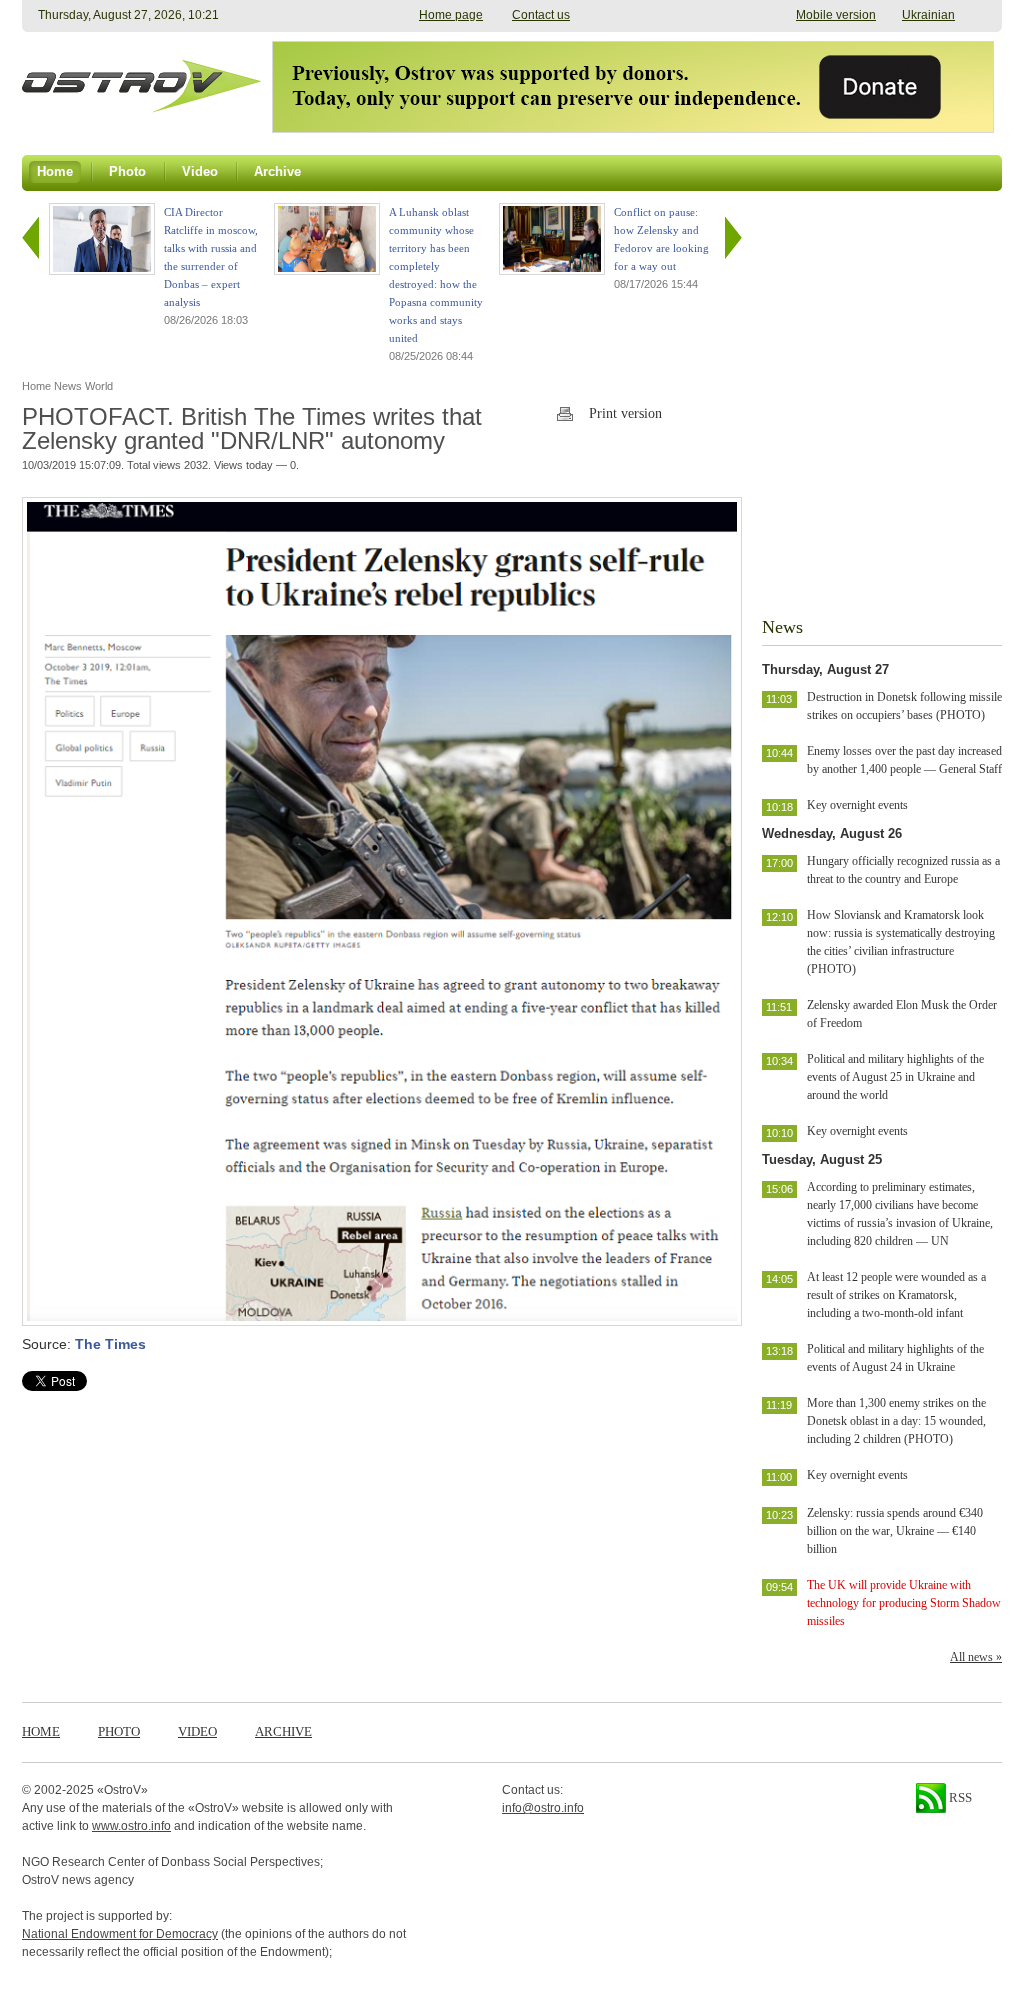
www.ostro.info (131, 1826)
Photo (119, 1731)
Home (41, 1731)
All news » (976, 1657)
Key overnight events (857, 805)
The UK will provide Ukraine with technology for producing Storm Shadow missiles (904, 1603)
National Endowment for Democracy (120, 1934)
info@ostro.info (543, 1808)
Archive (283, 1731)
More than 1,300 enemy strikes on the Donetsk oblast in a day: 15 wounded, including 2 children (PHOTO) (896, 1421)
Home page (451, 15)
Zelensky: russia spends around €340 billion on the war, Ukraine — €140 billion (895, 1531)
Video (197, 1731)
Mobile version (836, 15)
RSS (959, 1797)
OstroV (122, 1790)
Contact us (541, 15)
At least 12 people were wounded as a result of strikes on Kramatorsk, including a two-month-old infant (896, 1295)
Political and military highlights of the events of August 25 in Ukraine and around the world (895, 1077)
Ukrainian (928, 15)
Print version (625, 413)
